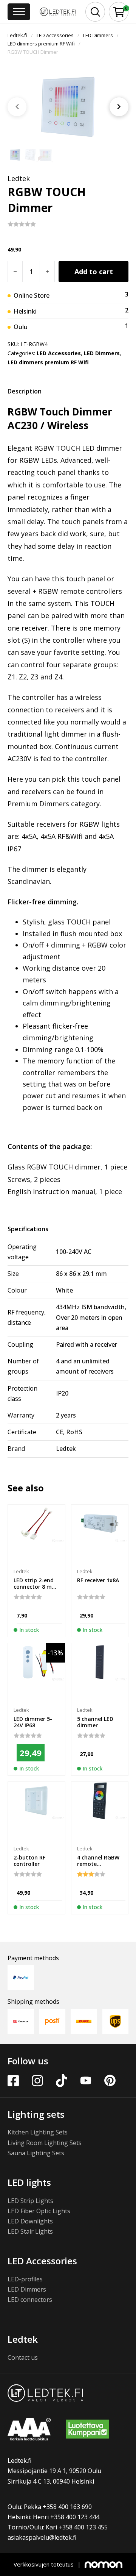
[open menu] (19, 12)
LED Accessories (55, 35)
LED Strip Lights (30, 2201)
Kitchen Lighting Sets (38, 2132)
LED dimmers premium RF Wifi (41, 44)
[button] (119, 12)
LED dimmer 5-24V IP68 (33, 1722)
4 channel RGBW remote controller (98, 1864)
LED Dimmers (98, 35)
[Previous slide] (17, 107)
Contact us (23, 2357)
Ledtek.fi (17, 35)
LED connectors (30, 2300)
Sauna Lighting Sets (36, 2153)
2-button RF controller (29, 1861)
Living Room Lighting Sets (45, 2143)
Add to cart (94, 272)
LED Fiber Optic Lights (39, 2211)
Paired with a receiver (87, 1344)
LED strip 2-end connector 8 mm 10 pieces (35, 1587)
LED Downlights (30, 2221)
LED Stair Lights (30, 2231)
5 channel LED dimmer (95, 1722)
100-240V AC (74, 1252)
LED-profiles (25, 2279)
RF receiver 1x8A (98, 1580)
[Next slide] (119, 107)
